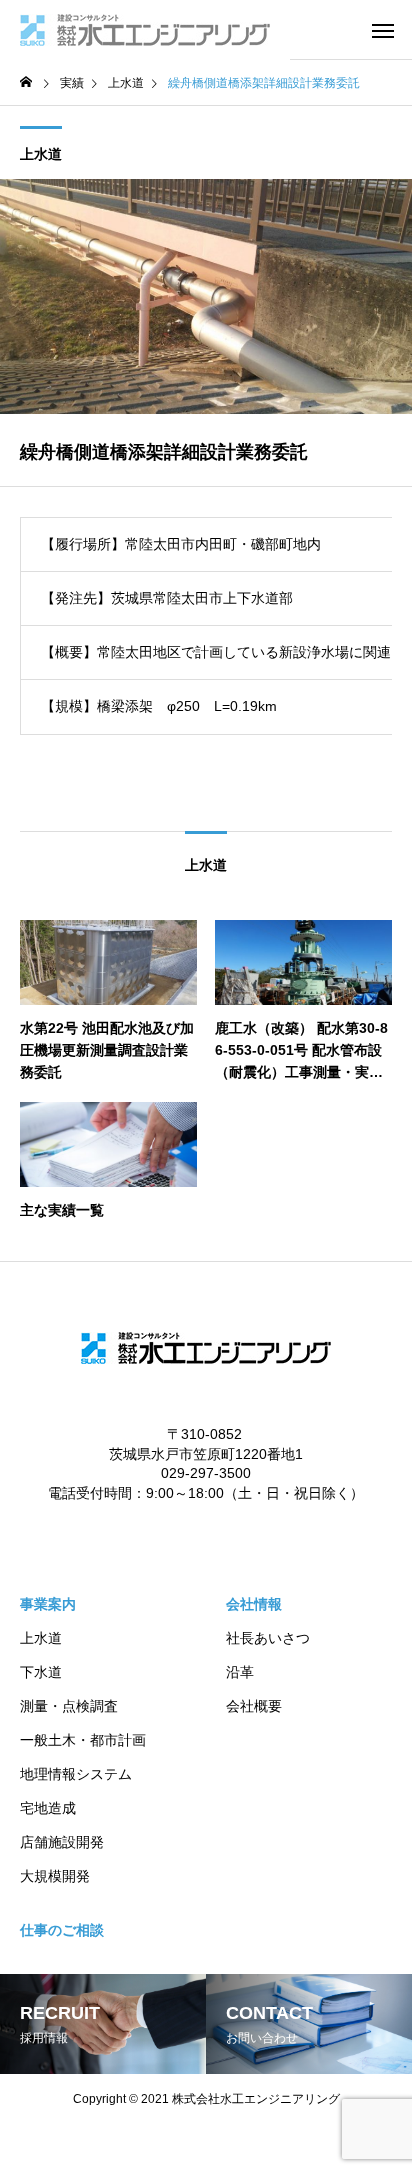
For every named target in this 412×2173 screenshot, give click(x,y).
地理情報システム (76, 1774)
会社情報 (254, 1604)
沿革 (240, 1672)
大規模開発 (55, 1876)
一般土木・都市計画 (83, 1740)
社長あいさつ (268, 1638)
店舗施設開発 (62, 1842)
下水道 (41, 1672)
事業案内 (48, 1604)
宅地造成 (48, 1808)
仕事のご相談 (62, 1930)
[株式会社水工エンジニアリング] (145, 30)
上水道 (41, 154)
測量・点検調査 (69, 1706)
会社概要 (254, 1706)
